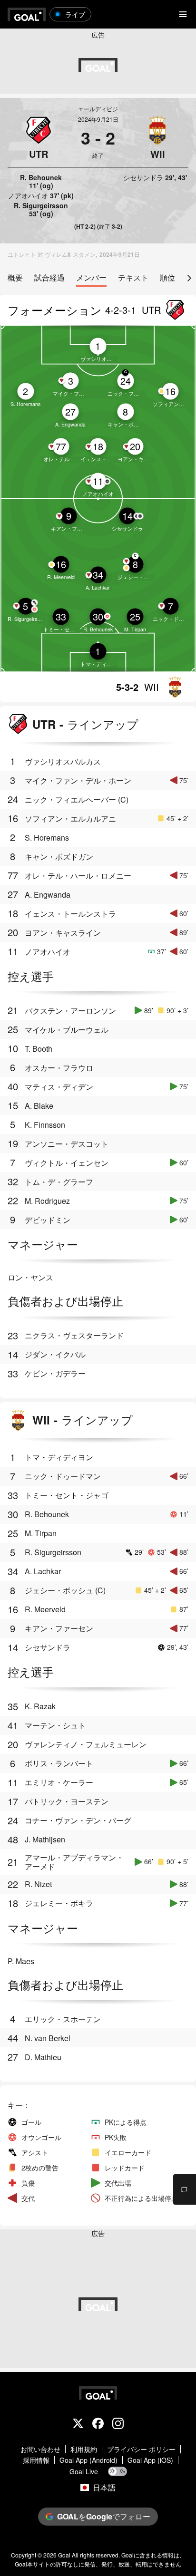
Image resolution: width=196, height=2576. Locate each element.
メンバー (91, 278)
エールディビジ (98, 109)
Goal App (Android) (88, 2460)
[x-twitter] (78, 2424)
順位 (167, 278)
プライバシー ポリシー (141, 2449)
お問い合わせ (40, 2449)
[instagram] (118, 2424)
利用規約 (84, 2449)
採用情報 (36, 2460)
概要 (15, 278)
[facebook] (98, 2424)
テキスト (133, 278)
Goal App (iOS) (150, 2460)
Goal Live (84, 2472)
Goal (64, 2555)
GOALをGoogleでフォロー (104, 2516)
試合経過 (49, 278)
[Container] (39, 138)
